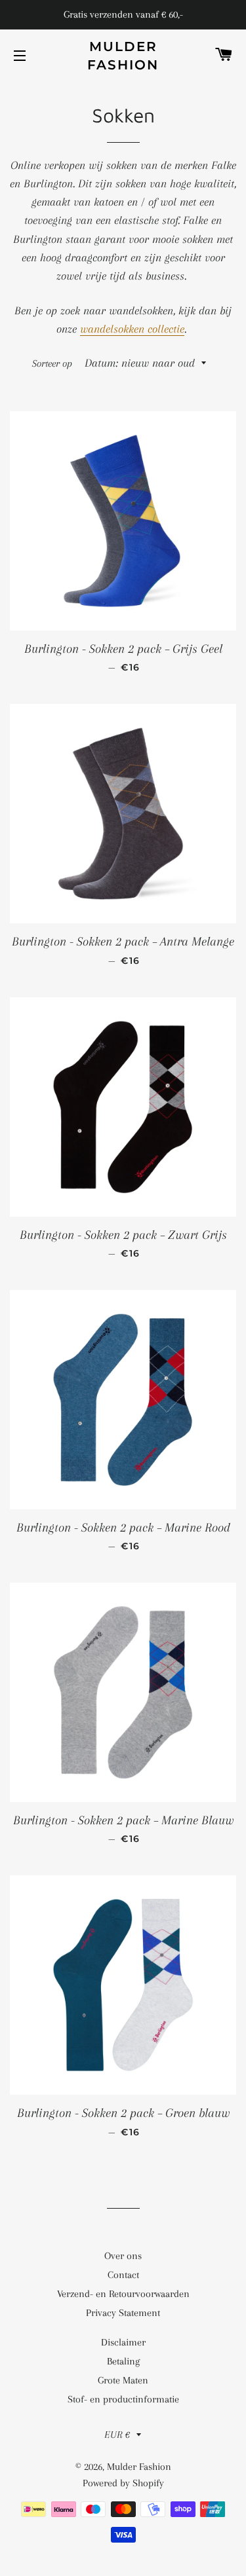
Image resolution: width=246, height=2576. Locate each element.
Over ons (123, 2256)
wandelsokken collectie (132, 329)
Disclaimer (123, 2342)
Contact (123, 2275)
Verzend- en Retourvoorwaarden (123, 2294)
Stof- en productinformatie (123, 2399)
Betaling (123, 2361)
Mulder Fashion (123, 56)
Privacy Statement (123, 2313)
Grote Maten (123, 2380)
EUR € (117, 2435)
